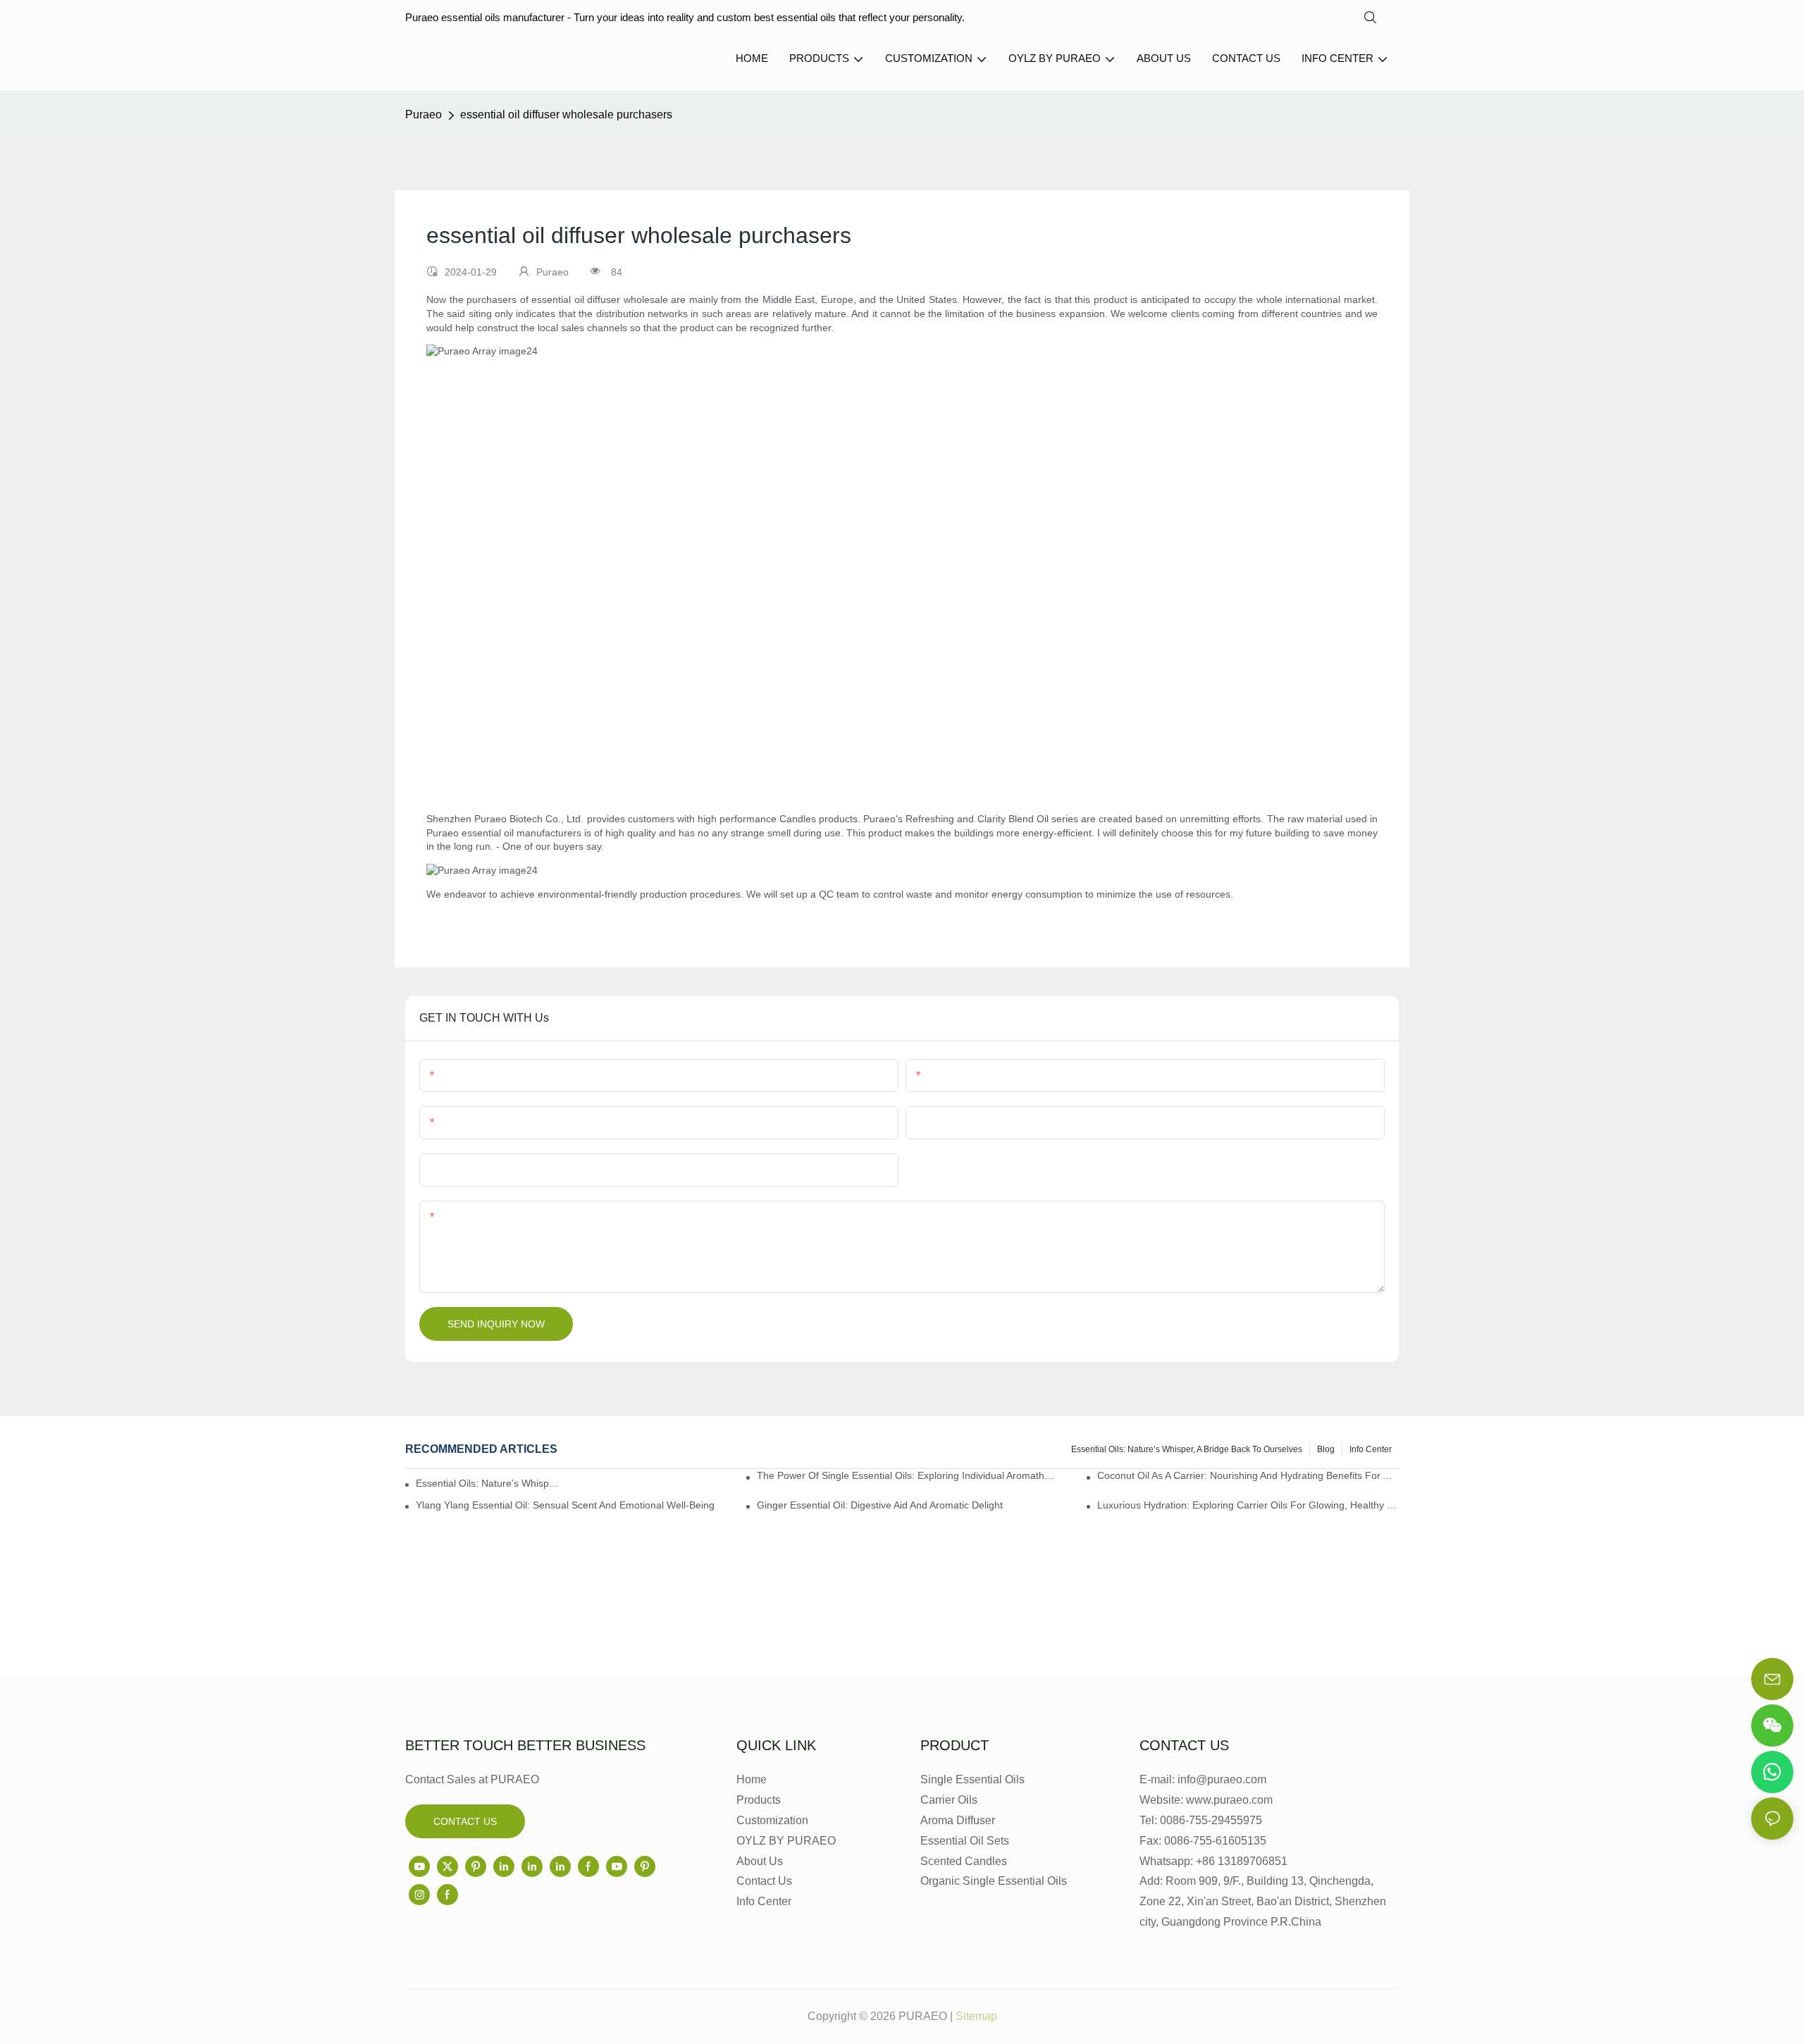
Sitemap (976, 2016)
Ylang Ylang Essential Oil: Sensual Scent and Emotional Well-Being (565, 1505)
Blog (1326, 1449)
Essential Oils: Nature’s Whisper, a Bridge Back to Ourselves (1187, 1449)
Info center (1371, 1449)
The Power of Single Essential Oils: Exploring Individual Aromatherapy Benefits (908, 1475)
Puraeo (424, 114)
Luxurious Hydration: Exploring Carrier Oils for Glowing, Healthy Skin (1248, 1505)
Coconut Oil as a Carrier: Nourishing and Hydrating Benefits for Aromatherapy (1248, 1475)
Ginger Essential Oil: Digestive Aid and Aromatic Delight (880, 1505)
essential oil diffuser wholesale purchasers (566, 114)
